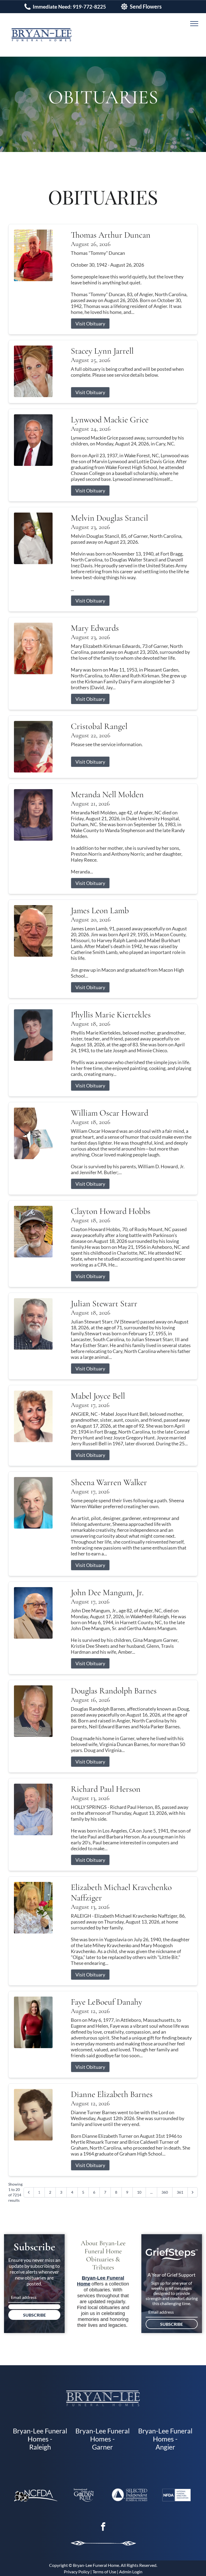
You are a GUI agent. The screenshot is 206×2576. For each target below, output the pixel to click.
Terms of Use (104, 2572)
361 (180, 2192)
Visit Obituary (90, 324)
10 (139, 2192)
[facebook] (103, 2527)
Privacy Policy (77, 2572)
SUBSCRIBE (34, 2315)
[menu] (194, 24)
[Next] (193, 2192)
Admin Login (131, 2572)
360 (165, 2192)
